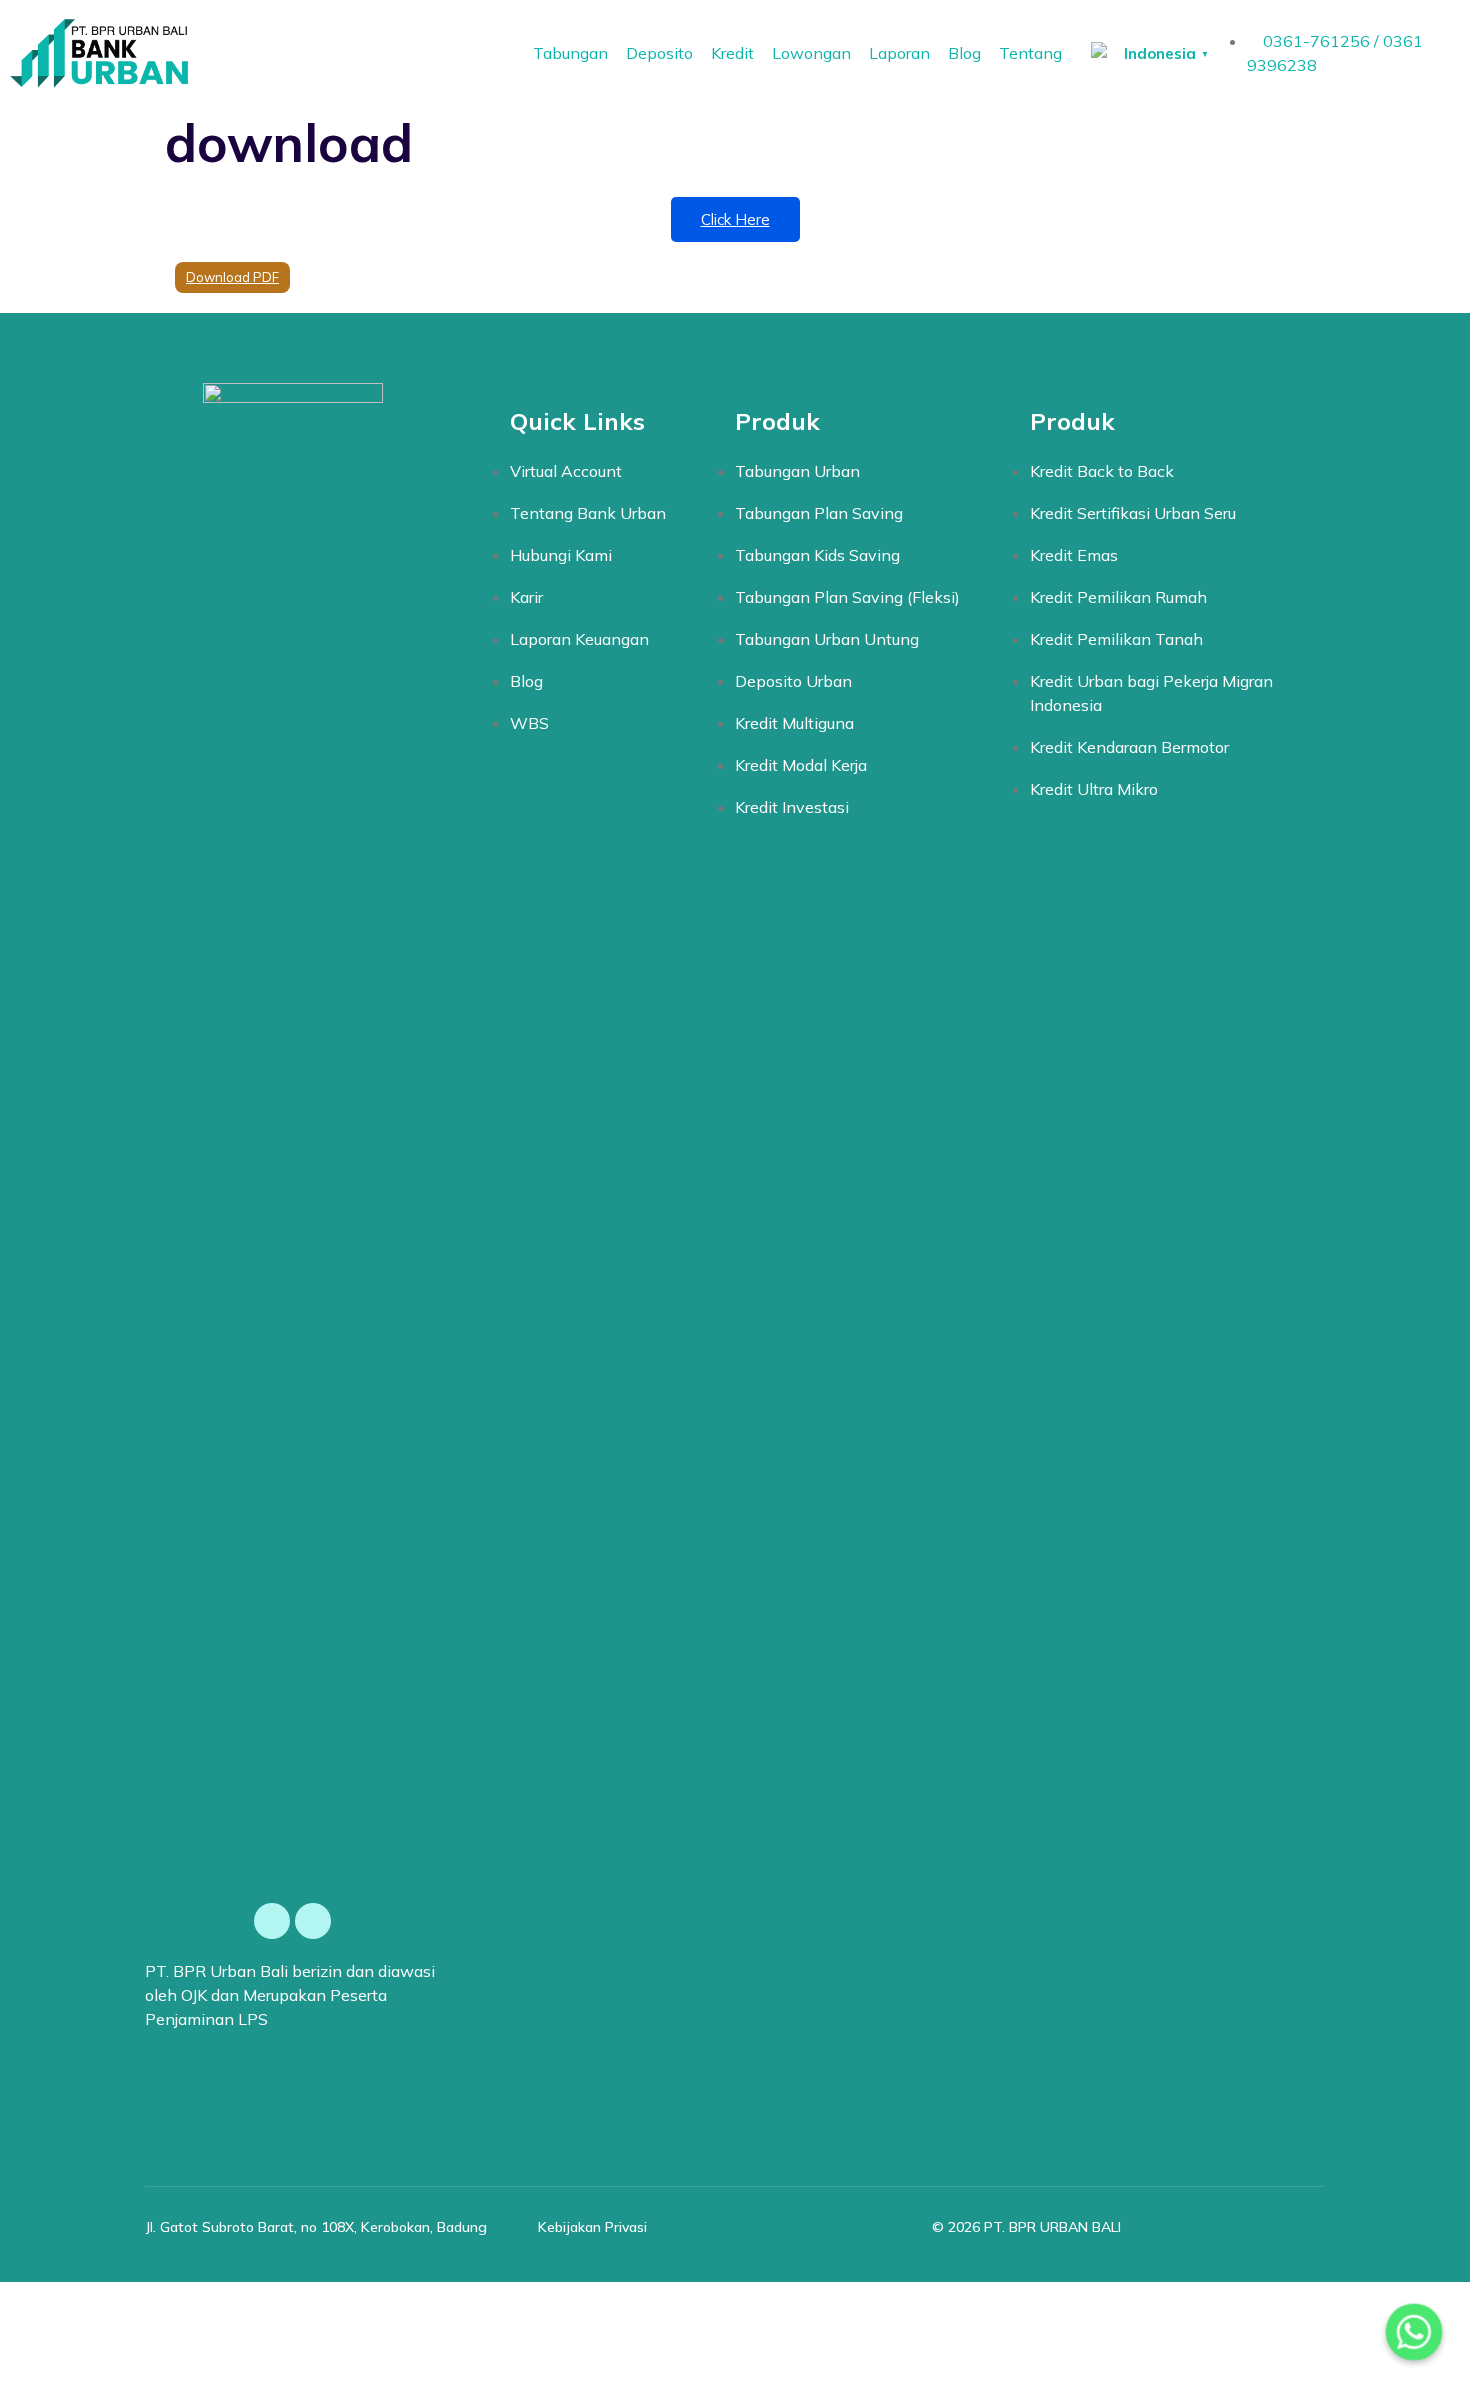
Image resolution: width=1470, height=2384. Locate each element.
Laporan (899, 53)
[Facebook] (272, 1921)
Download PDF (232, 277)
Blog (964, 53)
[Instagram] (313, 1921)
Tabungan (570, 53)
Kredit (732, 53)
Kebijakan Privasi (592, 2227)
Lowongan (811, 53)
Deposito (659, 53)
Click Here (735, 219)
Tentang (1030, 53)
